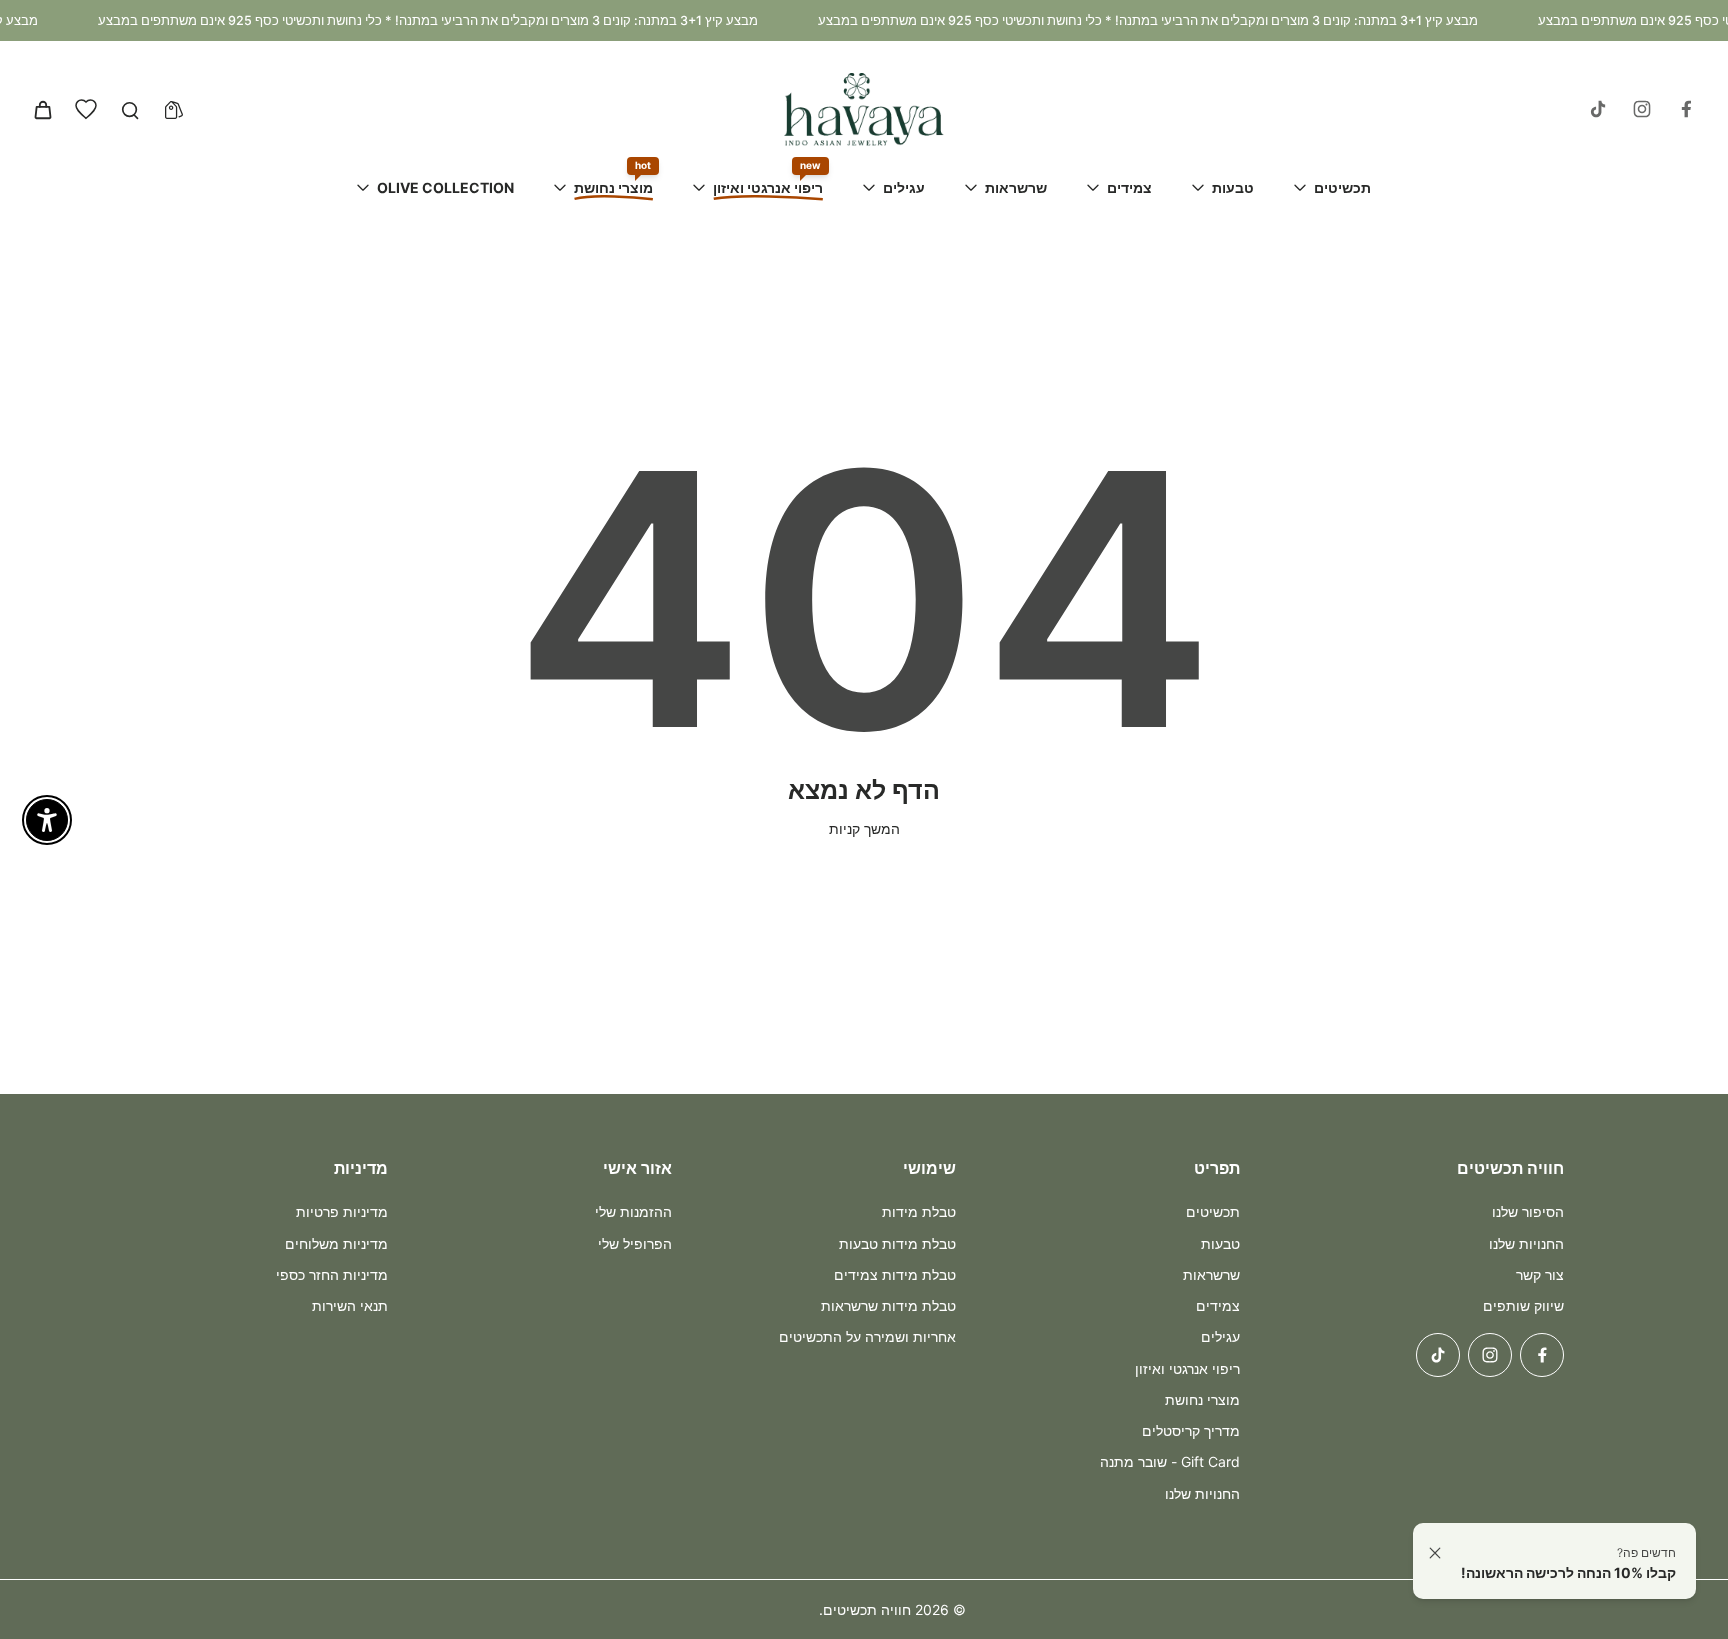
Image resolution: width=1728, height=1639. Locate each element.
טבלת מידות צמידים (895, 1274)
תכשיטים (1213, 1211)
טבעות (1220, 1243)
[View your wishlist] (86, 109)
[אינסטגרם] (1642, 109)
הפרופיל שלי (635, 1243)
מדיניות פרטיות (342, 1211)
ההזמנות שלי (633, 1211)
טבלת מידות (919, 1211)
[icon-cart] (42, 109)
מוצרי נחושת (1202, 1399)
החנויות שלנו (1526, 1243)
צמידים (1218, 1305)
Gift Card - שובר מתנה (1170, 1461)
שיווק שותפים (1523, 1305)
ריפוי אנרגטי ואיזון (1187, 1368)
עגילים (1220, 1336)
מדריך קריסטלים (1191, 1430)
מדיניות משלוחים (336, 1243)
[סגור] (1435, 1553)
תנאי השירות (350, 1305)
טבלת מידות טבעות (897, 1243)
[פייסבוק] (1686, 109)
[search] (130, 109)
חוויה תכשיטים (867, 1609)
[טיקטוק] (1598, 109)
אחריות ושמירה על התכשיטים (867, 1336)
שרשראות (1211, 1274)
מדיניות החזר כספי (332, 1274)
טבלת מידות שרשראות (888, 1305)
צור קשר (1540, 1274)
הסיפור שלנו (1528, 1211)
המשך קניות (864, 828)
